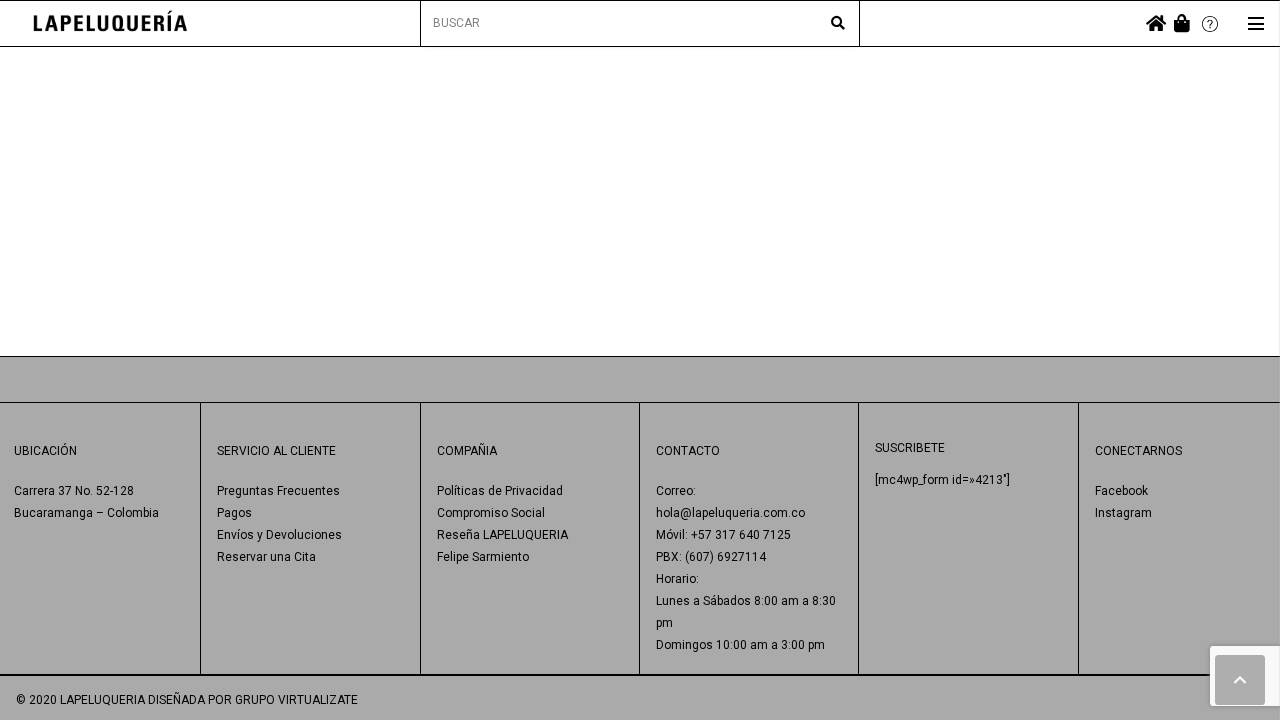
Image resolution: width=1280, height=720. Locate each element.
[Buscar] (838, 24)
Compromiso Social (491, 513)
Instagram (1123, 513)
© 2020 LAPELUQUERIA (80, 700)
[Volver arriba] (1240, 680)
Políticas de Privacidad (500, 491)
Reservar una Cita (266, 557)
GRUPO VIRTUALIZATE (296, 700)
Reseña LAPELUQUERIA (502, 535)
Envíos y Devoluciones (279, 535)
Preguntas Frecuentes (278, 491)
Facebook (1121, 491)
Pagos (234, 513)
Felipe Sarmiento (483, 557)
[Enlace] (110, 23)
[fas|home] (1156, 23)
